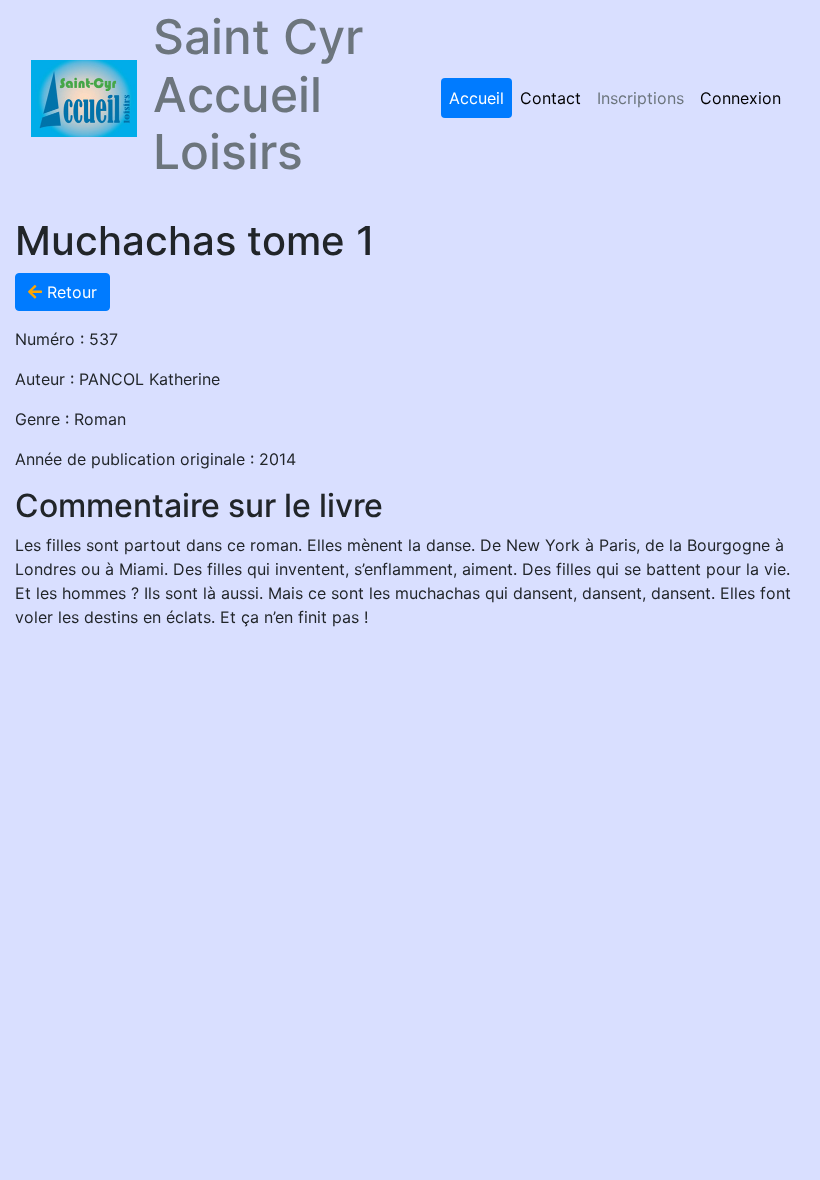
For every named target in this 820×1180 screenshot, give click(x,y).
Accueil (476, 98)
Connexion (740, 98)
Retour (69, 292)
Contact (550, 98)
